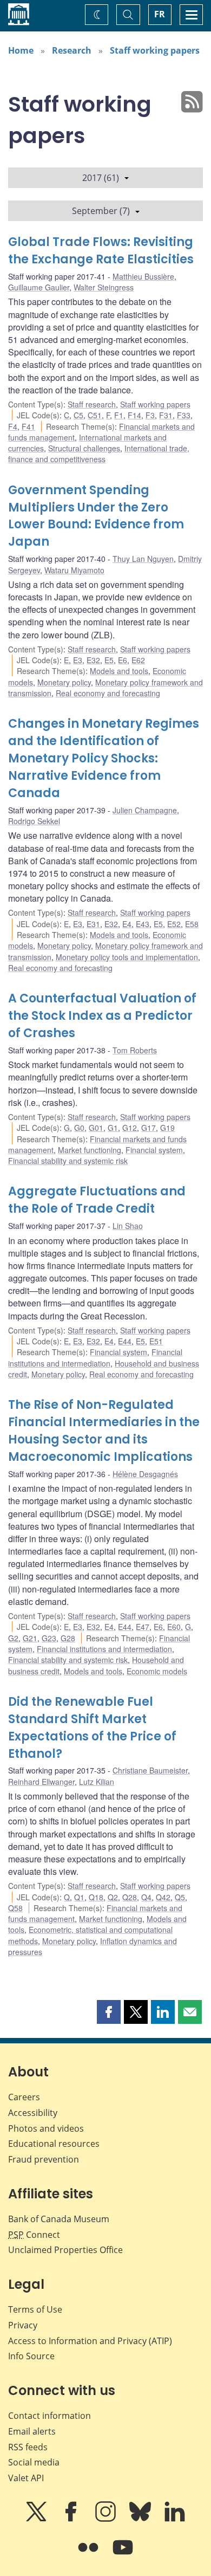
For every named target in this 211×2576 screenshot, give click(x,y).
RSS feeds (28, 2447)
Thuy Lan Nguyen (143, 559)
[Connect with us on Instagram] (107, 2519)
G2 (13, 1638)
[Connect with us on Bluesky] (141, 2519)
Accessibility (33, 2113)
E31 (93, 924)
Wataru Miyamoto (74, 570)
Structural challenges (84, 448)
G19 (167, 1128)
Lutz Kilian (97, 1782)
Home (21, 50)
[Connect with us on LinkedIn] (175, 2519)
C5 (78, 415)
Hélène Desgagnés (145, 1474)
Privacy (23, 2325)
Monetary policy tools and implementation (127, 957)
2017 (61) (101, 178)
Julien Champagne (145, 810)
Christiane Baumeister (150, 1770)
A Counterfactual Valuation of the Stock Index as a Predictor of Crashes (102, 1016)
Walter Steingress (104, 287)
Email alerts (32, 2431)
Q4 (146, 1897)
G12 (130, 1128)
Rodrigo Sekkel (34, 821)
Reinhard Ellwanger (41, 1782)
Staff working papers (155, 50)
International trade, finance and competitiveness (99, 454)
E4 (127, 924)
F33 (184, 415)
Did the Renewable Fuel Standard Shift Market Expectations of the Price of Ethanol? (92, 1728)
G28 (68, 1638)
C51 (95, 415)
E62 (138, 660)
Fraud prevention (44, 2159)
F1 (119, 415)
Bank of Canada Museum (59, 2219)
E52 (174, 924)
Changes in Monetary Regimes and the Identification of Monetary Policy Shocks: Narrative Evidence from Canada (104, 758)
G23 (49, 1638)
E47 (143, 1627)
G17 (149, 1128)
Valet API (26, 2478)
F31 (166, 415)
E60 (174, 1627)
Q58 (15, 1908)
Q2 (113, 1897)
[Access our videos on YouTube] (123, 2555)
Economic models (157, 1671)
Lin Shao (128, 1226)
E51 (156, 1341)
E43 (143, 924)
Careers (24, 2097)
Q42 (163, 1897)
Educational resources (54, 2144)
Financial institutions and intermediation (95, 1357)
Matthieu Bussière (143, 276)
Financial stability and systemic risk (68, 1161)
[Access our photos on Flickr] (89, 2555)
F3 (150, 415)
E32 (93, 660)
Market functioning (90, 1150)
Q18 (96, 1897)
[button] (109, 2012)
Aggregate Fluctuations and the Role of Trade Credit (97, 1200)
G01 (96, 1128)
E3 (78, 660)
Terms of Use (35, 2309)
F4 (13, 426)
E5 (109, 660)
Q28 (130, 1897)
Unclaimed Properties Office (65, 2250)
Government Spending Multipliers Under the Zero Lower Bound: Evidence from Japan (96, 516)
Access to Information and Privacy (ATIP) (90, 2341)
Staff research (92, 404)
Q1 (79, 1897)
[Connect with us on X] (37, 2519)
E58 (192, 924)
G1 (113, 1128)
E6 (123, 660)
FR (160, 14)
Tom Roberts (135, 1050)
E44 (125, 1341)
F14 (134, 415)
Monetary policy (64, 682)
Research (72, 50)
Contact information (50, 2416)
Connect (34, 2235)
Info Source (31, 2356)
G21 (30, 1638)
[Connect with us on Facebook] (72, 2519)
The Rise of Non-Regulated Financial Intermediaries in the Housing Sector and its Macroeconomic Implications (104, 1431)
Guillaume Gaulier (39, 287)
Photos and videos (46, 2128)
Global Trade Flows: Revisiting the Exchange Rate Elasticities (101, 251)
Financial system (154, 1150)
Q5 (180, 1897)
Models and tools (119, 671)
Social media (34, 2462)
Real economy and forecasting (108, 693)
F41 (28, 426)
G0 (79, 1128)
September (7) (101, 211)
